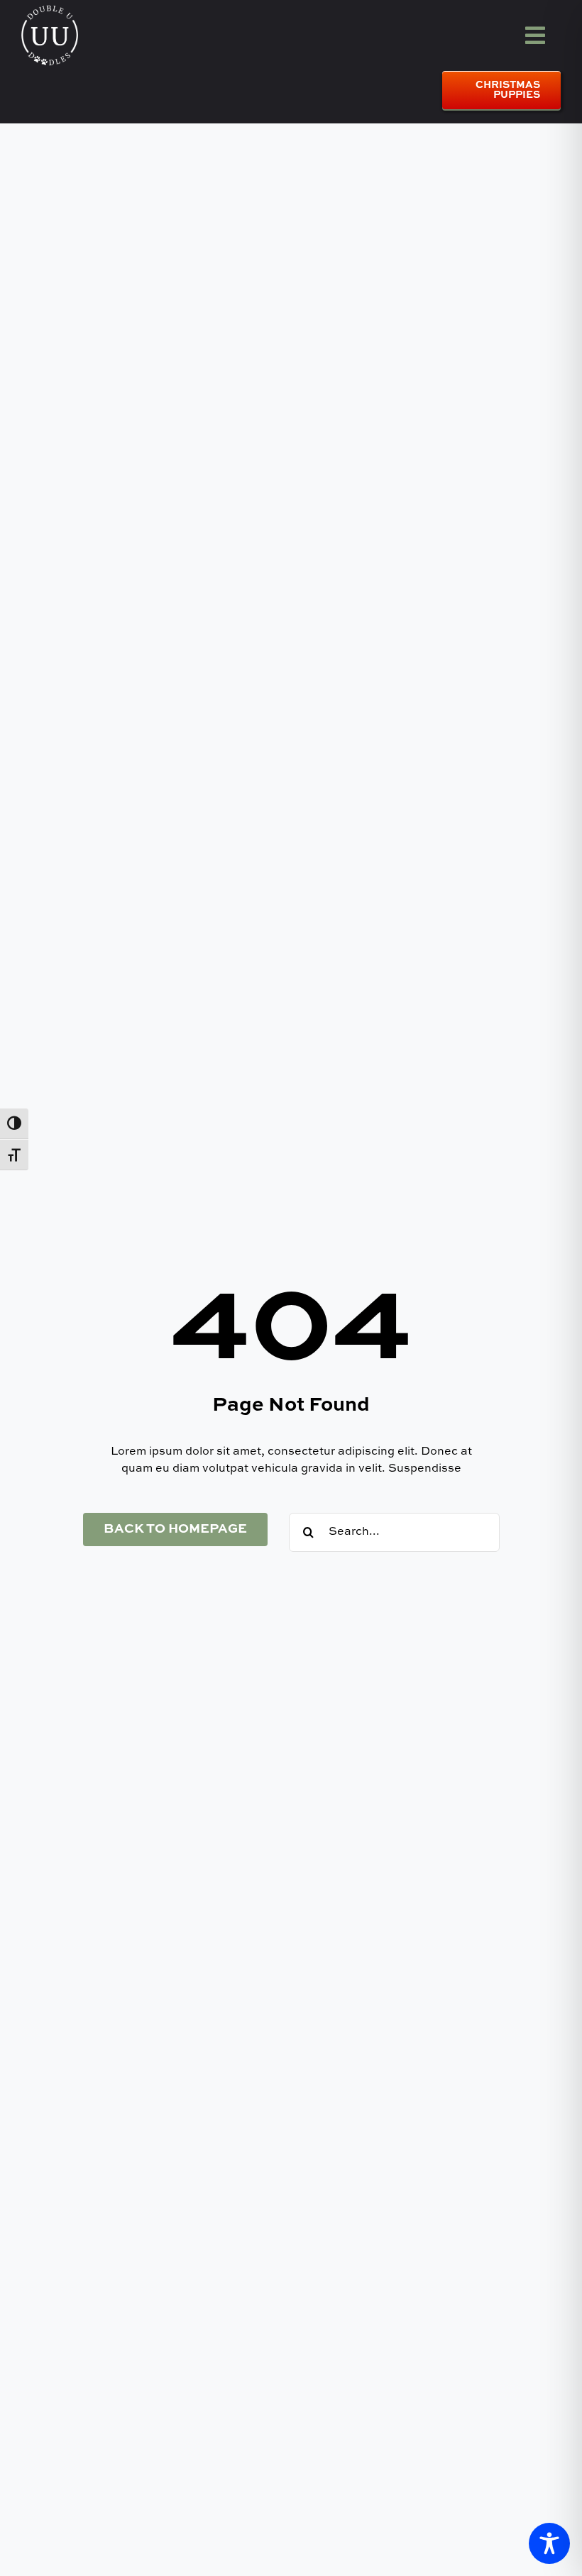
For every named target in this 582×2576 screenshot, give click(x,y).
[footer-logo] (50, 10)
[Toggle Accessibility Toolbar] (549, 2543)
